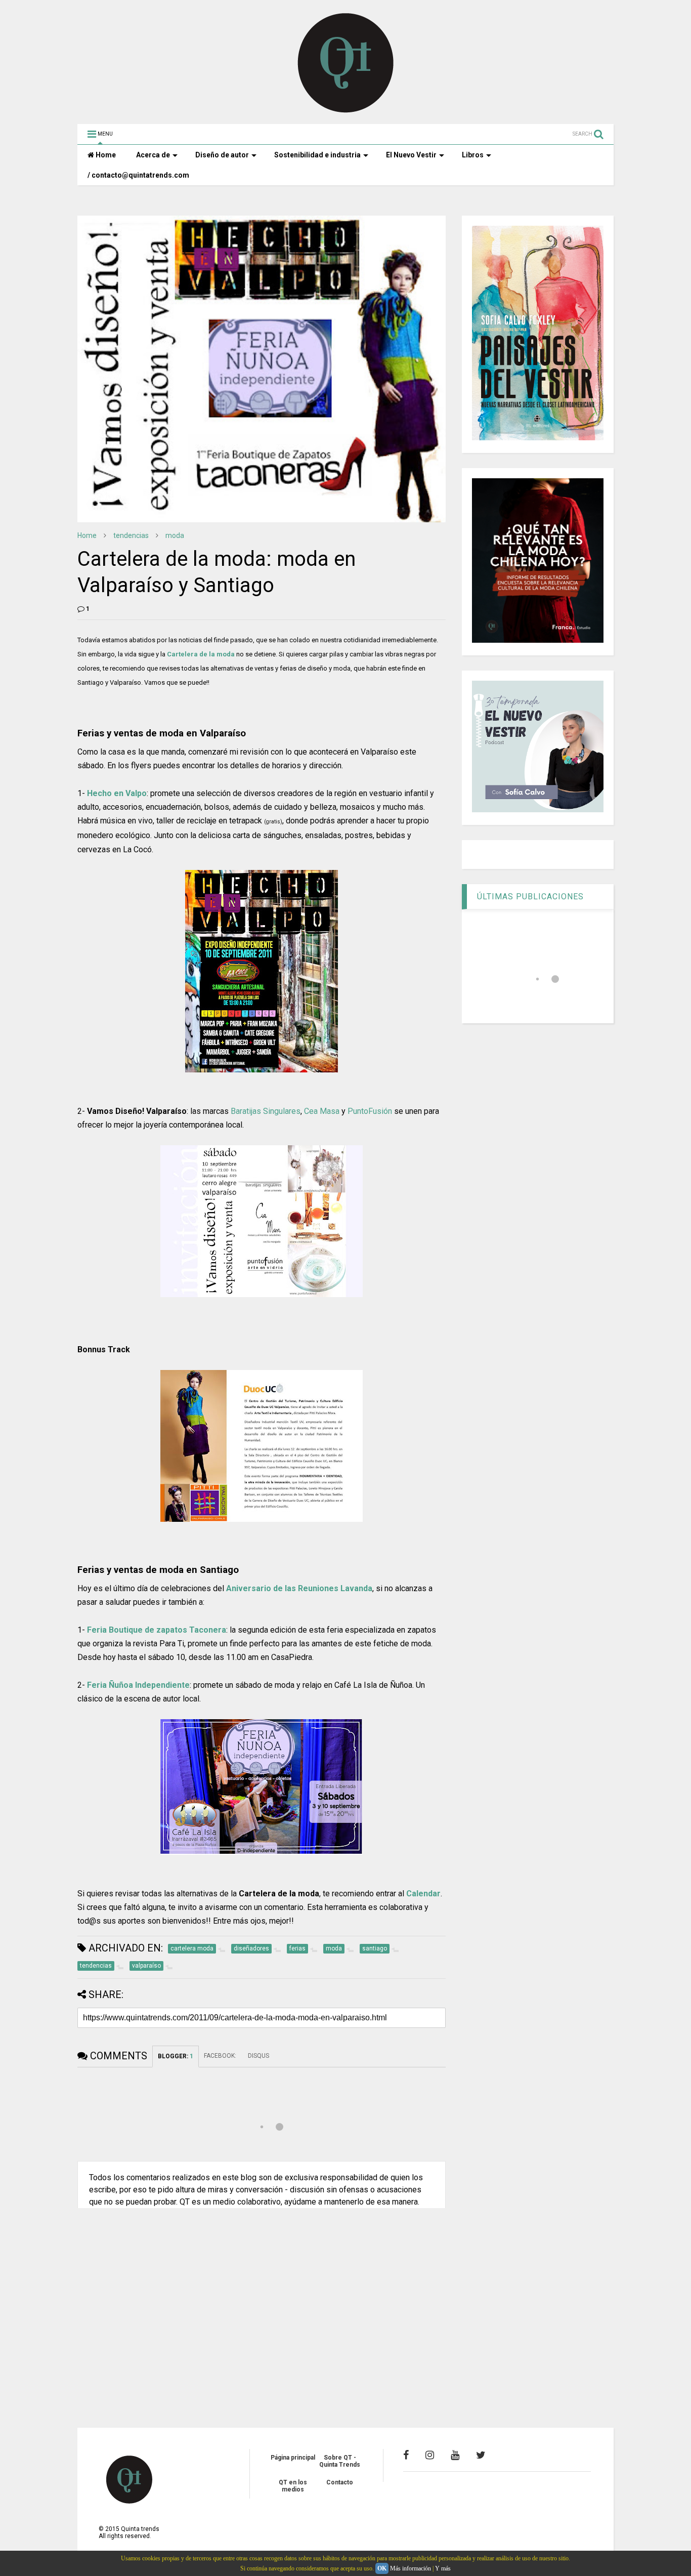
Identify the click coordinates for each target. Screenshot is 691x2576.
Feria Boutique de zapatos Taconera (157, 1630)
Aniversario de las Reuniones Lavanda (299, 1588)
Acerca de (153, 155)
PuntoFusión (370, 1111)
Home (105, 155)
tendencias (131, 535)
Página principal (293, 2458)
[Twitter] (481, 2455)
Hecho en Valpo (117, 793)
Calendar (423, 1894)
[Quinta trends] (346, 111)
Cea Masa (322, 1111)
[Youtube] (455, 2455)
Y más (443, 2568)
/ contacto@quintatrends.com (138, 175)
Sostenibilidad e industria (317, 155)
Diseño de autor (222, 155)
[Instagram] (430, 2455)
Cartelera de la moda (201, 654)
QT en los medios (293, 2486)
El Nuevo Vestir (411, 155)
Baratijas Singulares (266, 1111)
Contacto (340, 2482)
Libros (473, 155)
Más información (411, 2568)
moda (175, 535)
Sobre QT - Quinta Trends (340, 2461)
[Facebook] (406, 2455)
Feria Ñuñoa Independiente (138, 1685)
